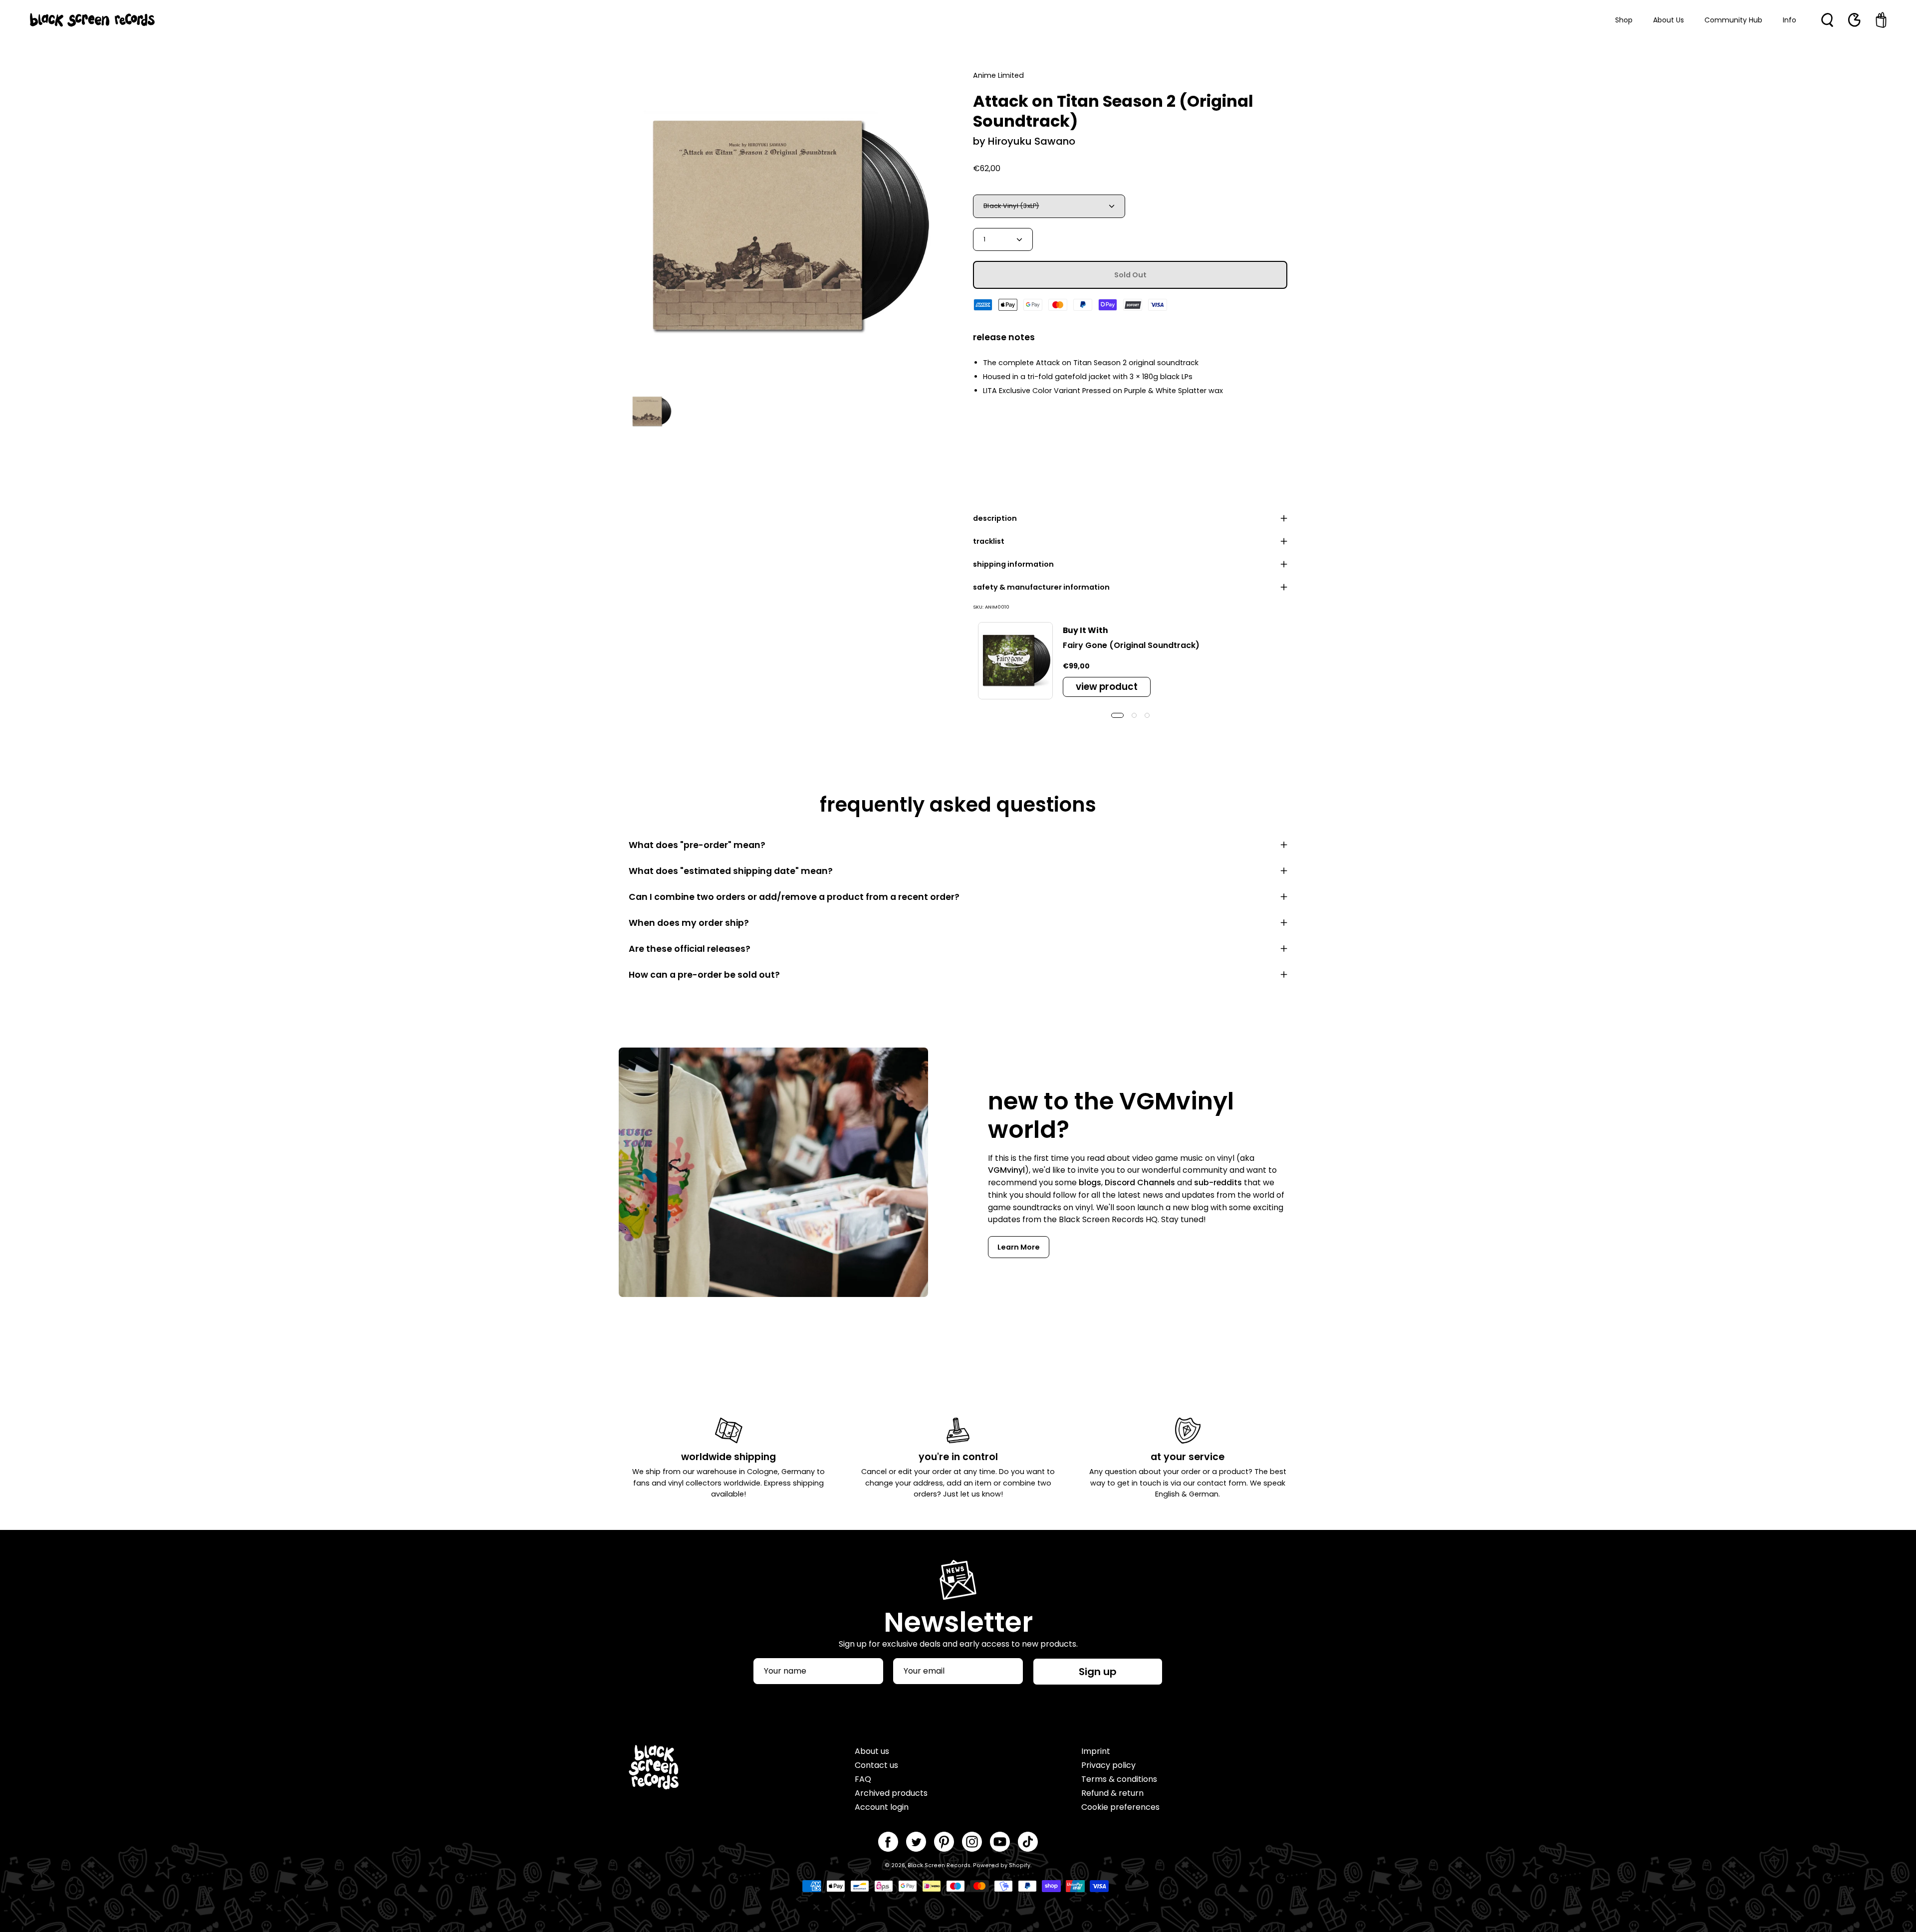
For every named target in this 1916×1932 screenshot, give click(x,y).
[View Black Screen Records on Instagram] (972, 1842)
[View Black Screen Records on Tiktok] (1028, 1842)
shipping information (1013, 564)
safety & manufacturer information (1041, 587)
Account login (882, 1807)
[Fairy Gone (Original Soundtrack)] (1015, 661)
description (995, 518)
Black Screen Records (939, 1865)
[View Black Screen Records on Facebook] (888, 1842)
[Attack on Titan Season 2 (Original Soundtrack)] (651, 412)
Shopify (1020, 1865)
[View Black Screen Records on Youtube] (1000, 1842)
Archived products (891, 1793)
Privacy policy (1108, 1765)
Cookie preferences (1120, 1807)
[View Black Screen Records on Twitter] (916, 1842)
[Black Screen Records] (92, 20)
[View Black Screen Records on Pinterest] (944, 1842)
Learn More (1019, 1247)
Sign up (1098, 1672)
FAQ (863, 1779)
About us (872, 1751)
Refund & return (1112, 1793)
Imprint (1096, 1751)
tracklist (989, 541)
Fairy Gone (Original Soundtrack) (1131, 645)
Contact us (876, 1765)
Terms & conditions (1119, 1779)
